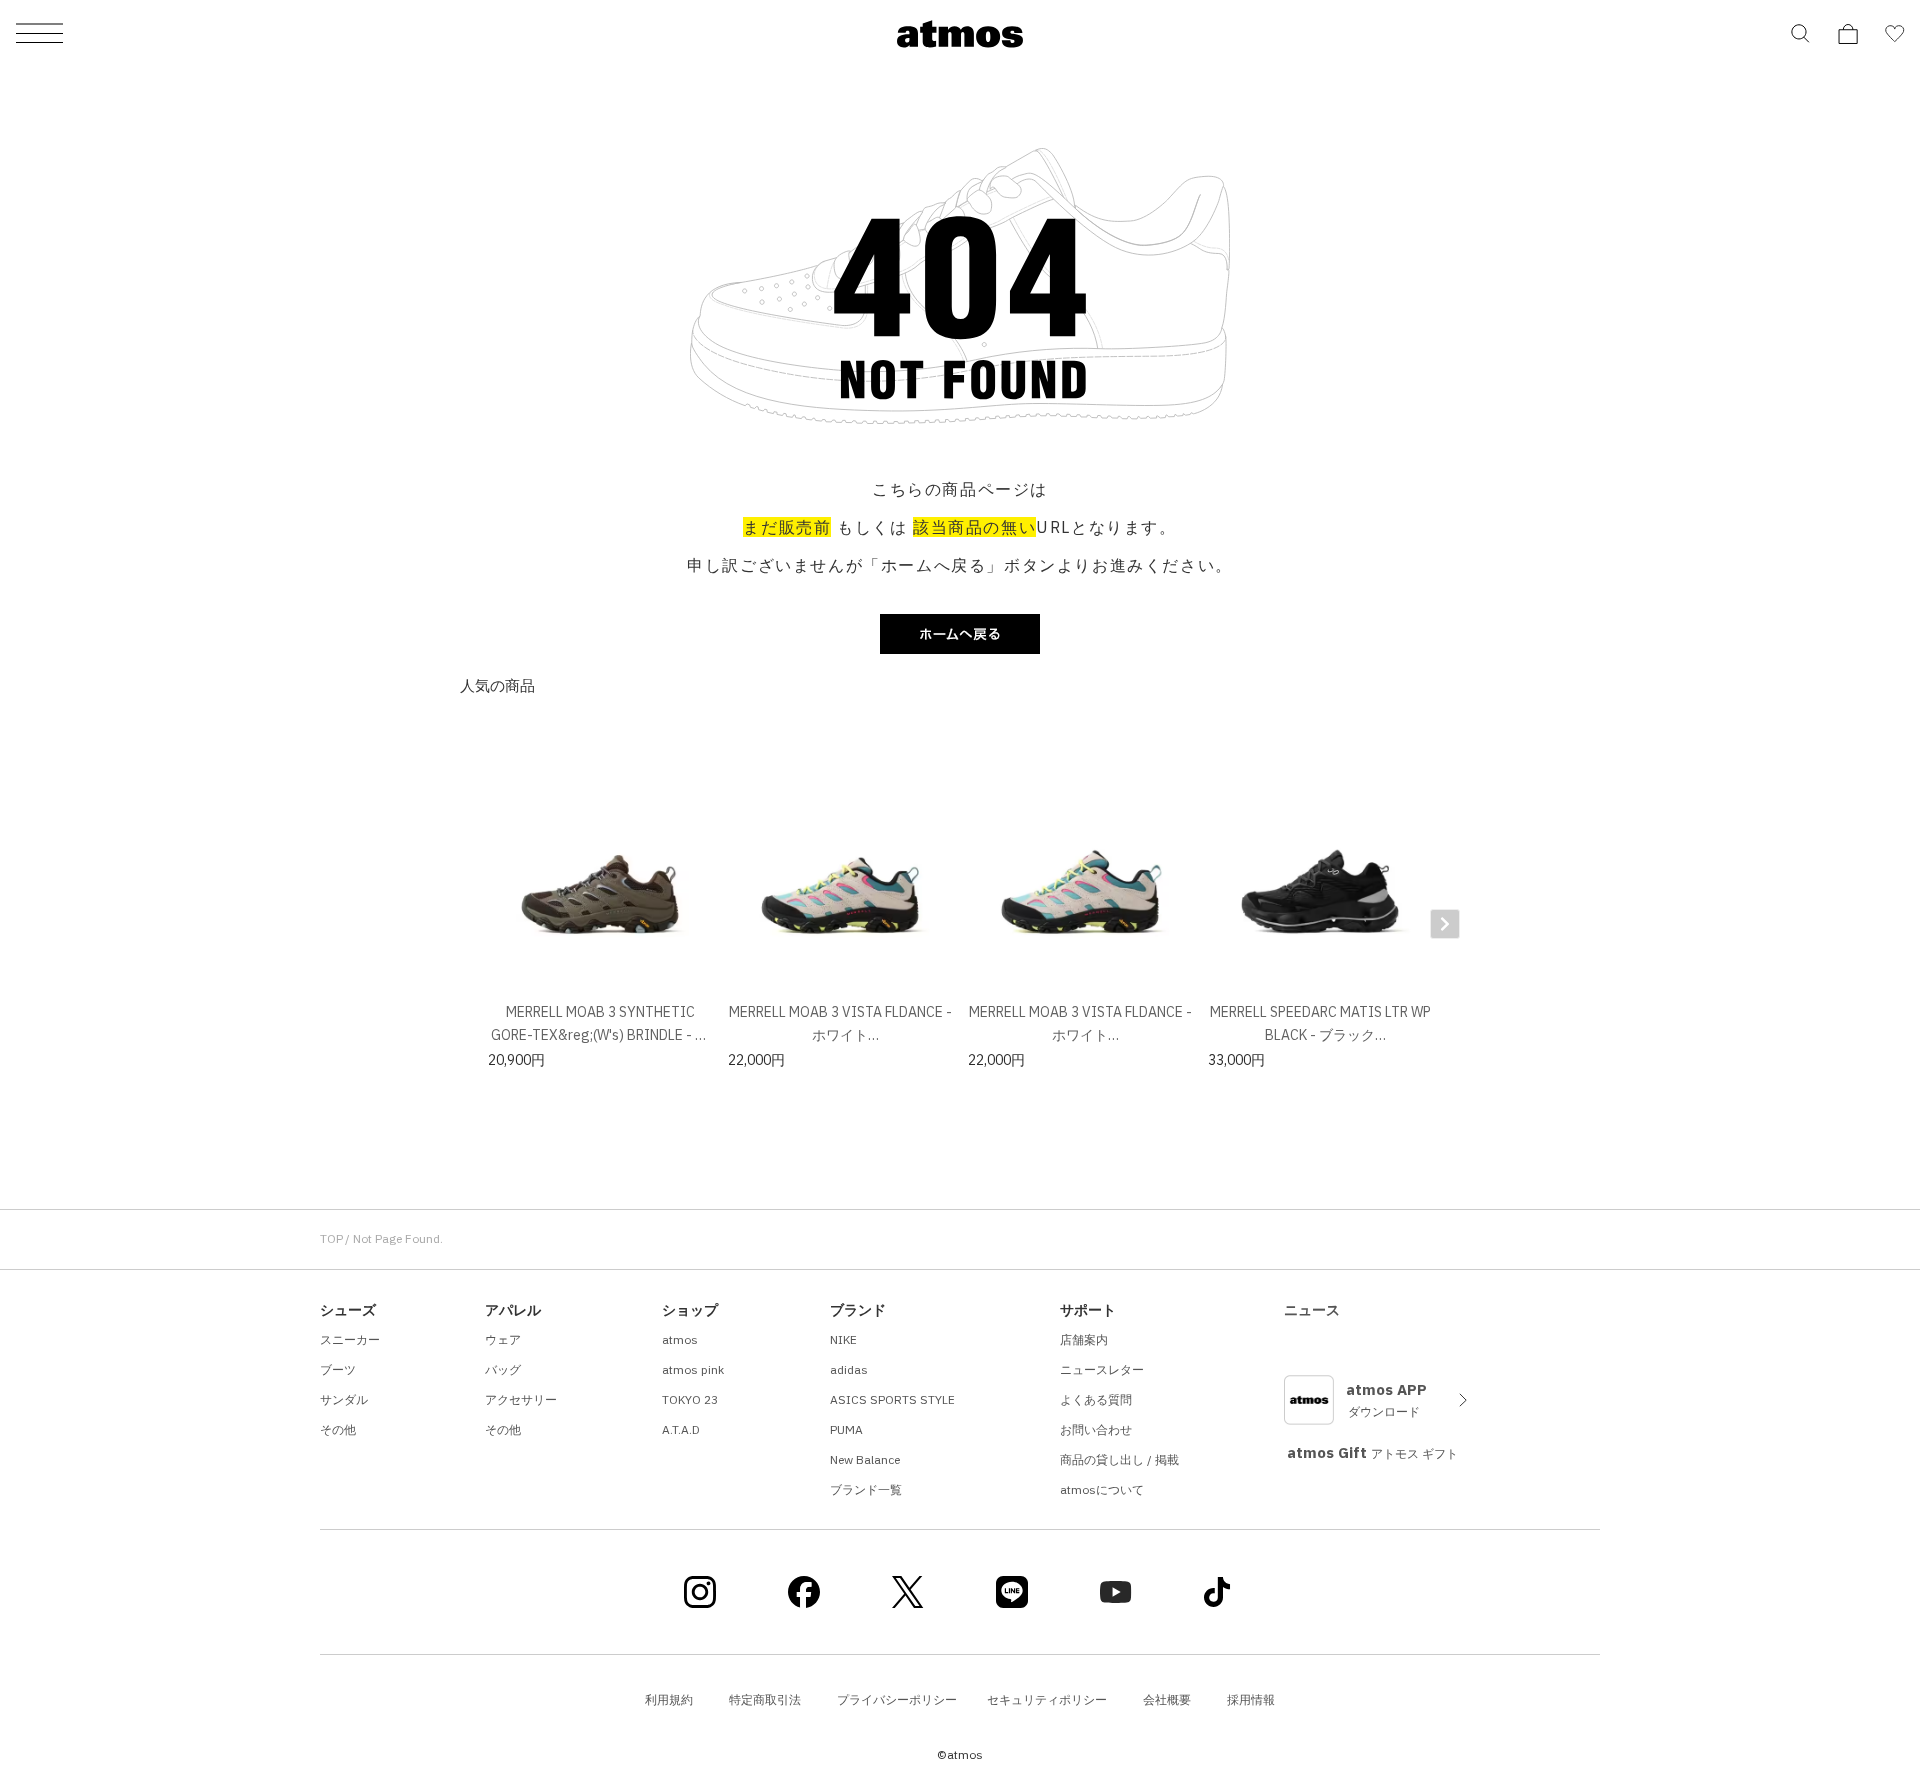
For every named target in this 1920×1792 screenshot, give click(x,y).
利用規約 (669, 1699)
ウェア (503, 1339)
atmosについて (1102, 1489)
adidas (849, 1369)
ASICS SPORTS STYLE (892, 1399)
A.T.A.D (681, 1429)
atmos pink (693, 1369)
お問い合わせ (1096, 1429)
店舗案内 (1084, 1339)
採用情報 (1251, 1699)
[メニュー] (39, 34)
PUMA (846, 1429)
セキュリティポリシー (1047, 1699)
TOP (331, 1238)
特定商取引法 (765, 1699)
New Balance (865, 1459)
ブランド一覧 (866, 1489)
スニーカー (350, 1339)
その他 (338, 1429)
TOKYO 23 (690, 1399)
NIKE (843, 1339)
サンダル (344, 1399)
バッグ (503, 1369)
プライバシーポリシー (897, 1699)
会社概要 (1167, 1699)
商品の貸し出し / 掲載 (1119, 1459)
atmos (680, 1339)
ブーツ (338, 1369)
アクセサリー (521, 1399)
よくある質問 (1096, 1399)
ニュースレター (1102, 1369)
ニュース (1312, 1310)
